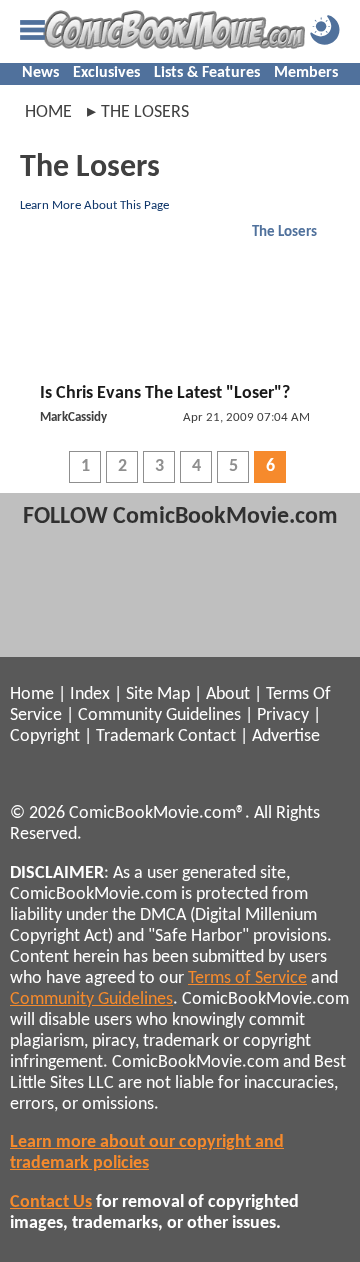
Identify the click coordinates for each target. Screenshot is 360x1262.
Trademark (135, 736)
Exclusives (106, 73)
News (40, 73)
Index (90, 694)
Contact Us (51, 1202)
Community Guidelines (159, 715)
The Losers (284, 232)
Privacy (283, 715)
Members (306, 73)
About (228, 694)
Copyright (45, 736)
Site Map (158, 694)
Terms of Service (247, 978)
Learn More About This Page (94, 205)
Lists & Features (207, 73)
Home (48, 112)
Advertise (286, 736)
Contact (207, 736)
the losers (145, 112)
